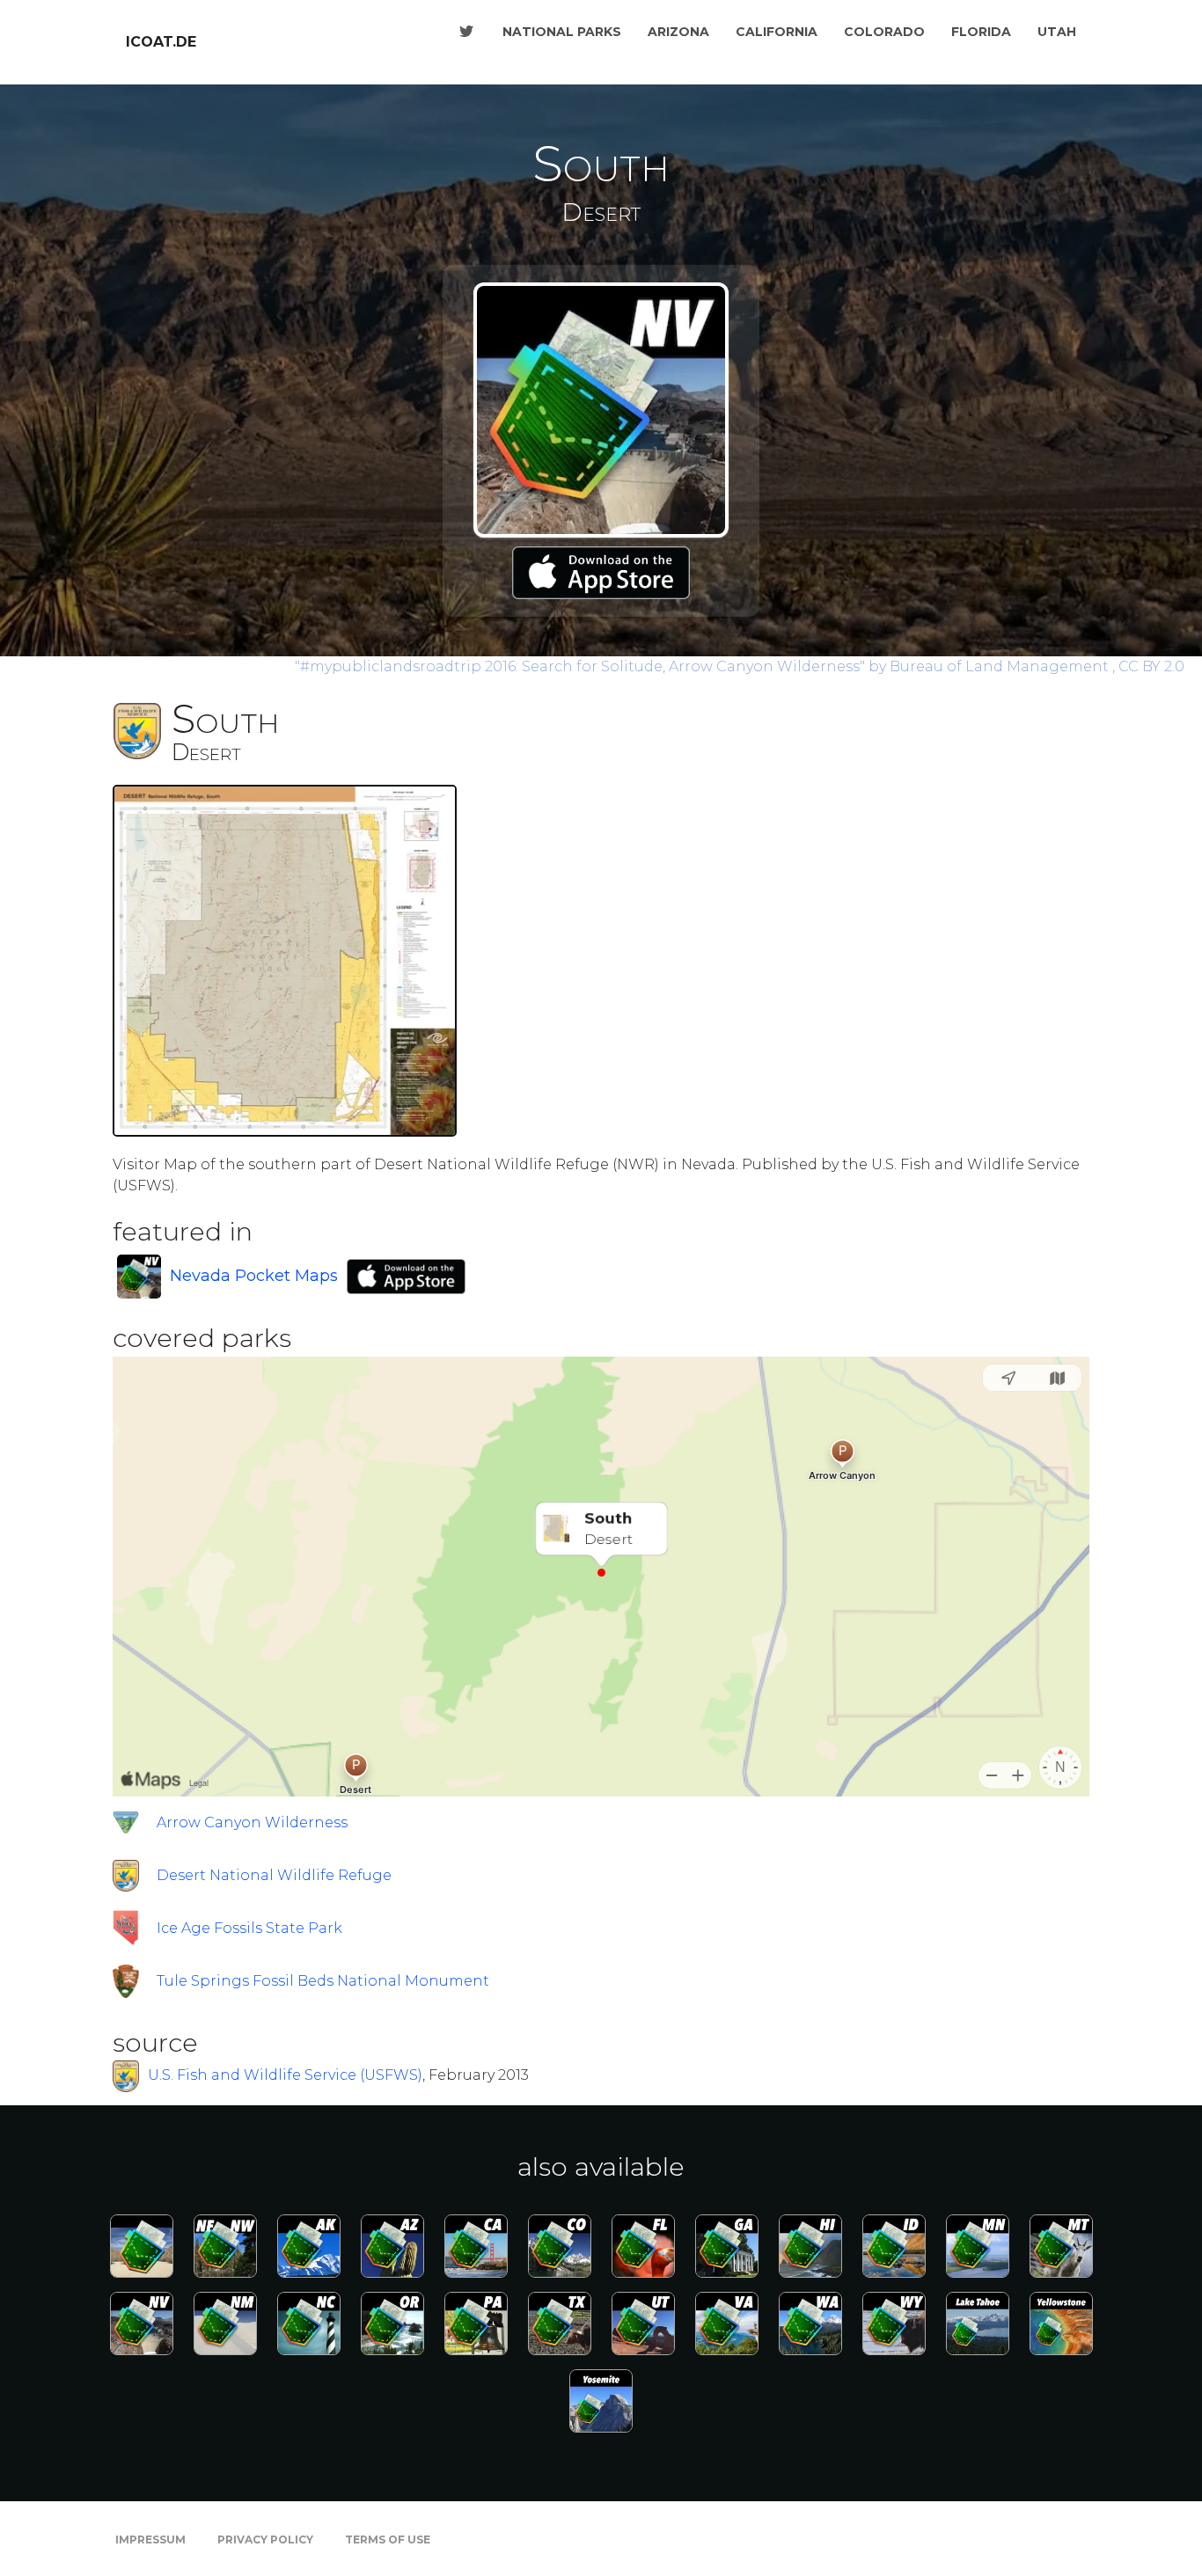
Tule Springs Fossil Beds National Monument (323, 1981)
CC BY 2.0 (1151, 666)
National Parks (562, 32)
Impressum (150, 2539)
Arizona (678, 32)
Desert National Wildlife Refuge (274, 1875)
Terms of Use (388, 2539)
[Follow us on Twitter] (466, 32)
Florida (981, 32)
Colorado (884, 32)
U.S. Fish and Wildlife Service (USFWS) (285, 2076)
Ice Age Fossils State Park (249, 1928)
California (777, 32)
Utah (1057, 32)
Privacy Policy (265, 2539)
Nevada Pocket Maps (254, 1276)
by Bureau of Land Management (704, 666)
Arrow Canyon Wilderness (252, 1822)
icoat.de (161, 42)
